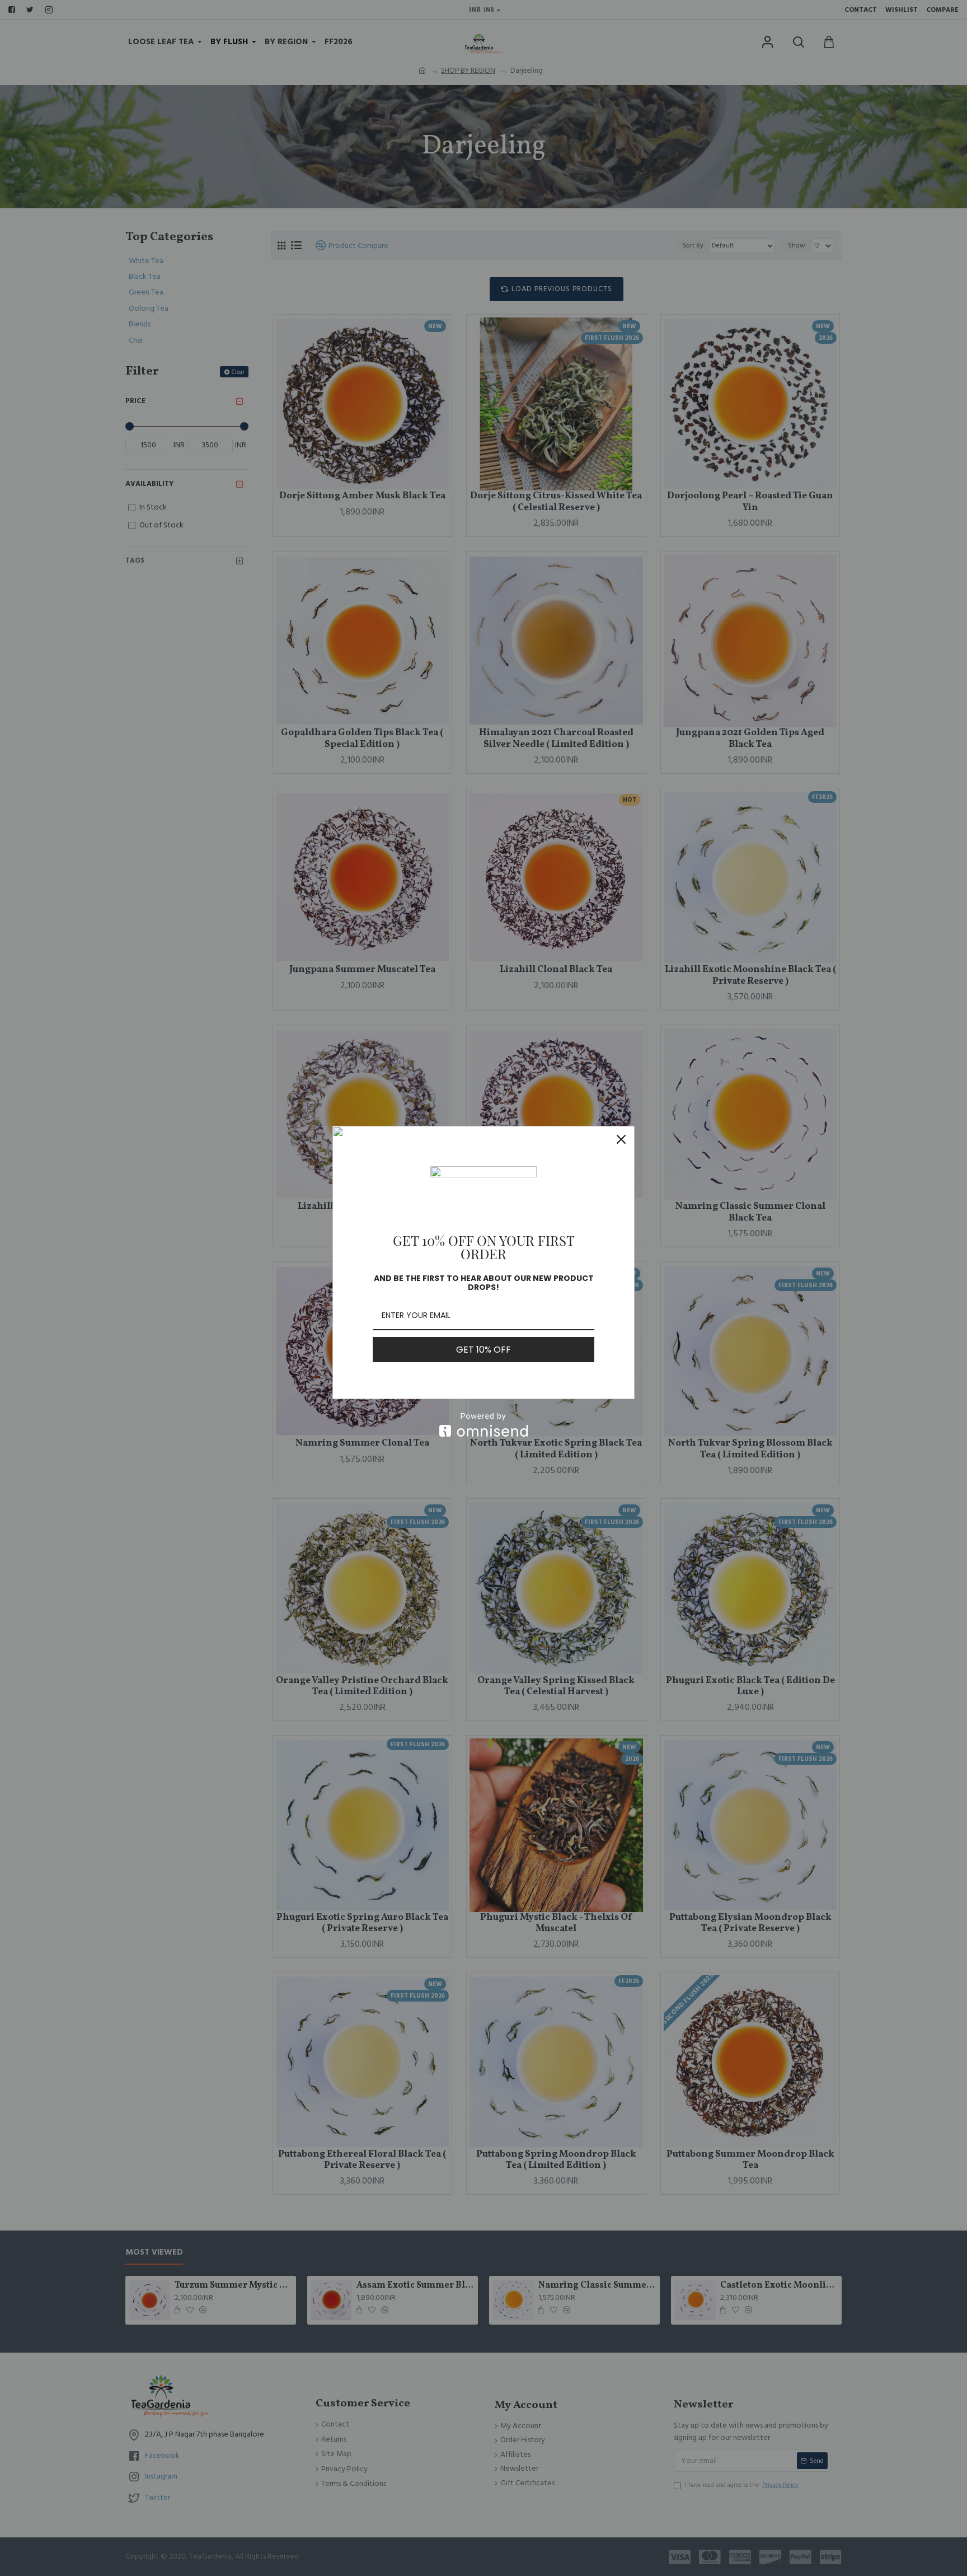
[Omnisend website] (483, 1425)
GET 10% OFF (483, 1350)
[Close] (621, 1139)
